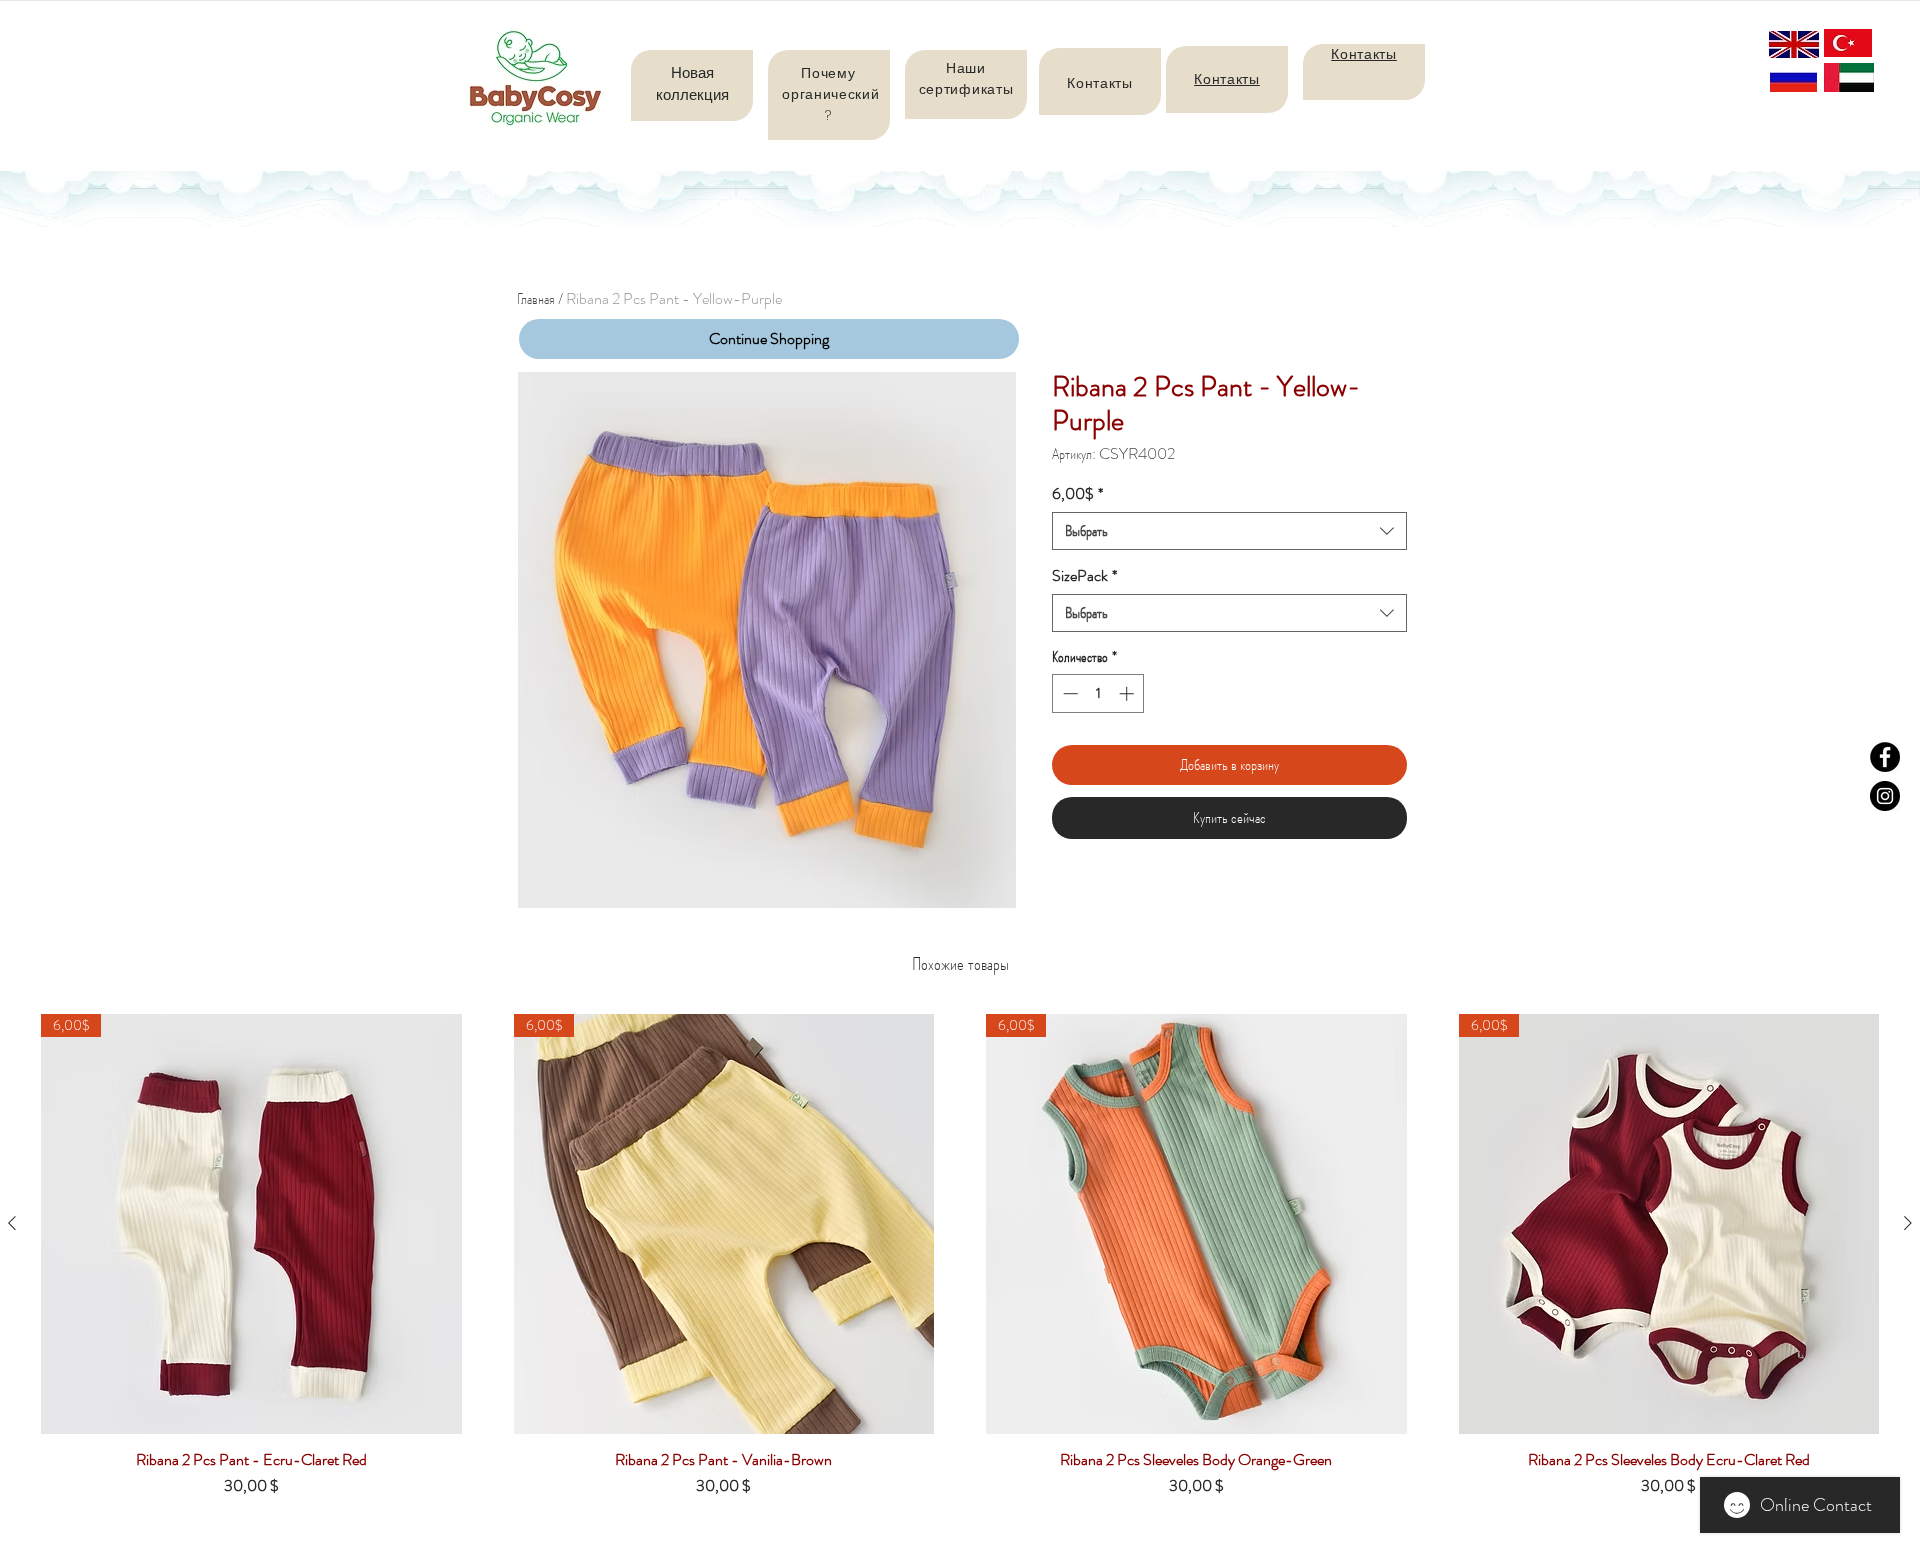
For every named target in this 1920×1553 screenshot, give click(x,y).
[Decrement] (1068, 693)
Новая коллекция (692, 83)
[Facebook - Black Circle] (1885, 757)
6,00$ (1077, 494)
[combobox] (1229, 531)
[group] (960, 1264)
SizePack (1084, 576)
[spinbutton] (1098, 693)
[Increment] (1128, 693)
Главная (536, 298)
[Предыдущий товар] (12, 1223)
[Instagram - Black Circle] (1885, 796)
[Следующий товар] (1908, 1223)
